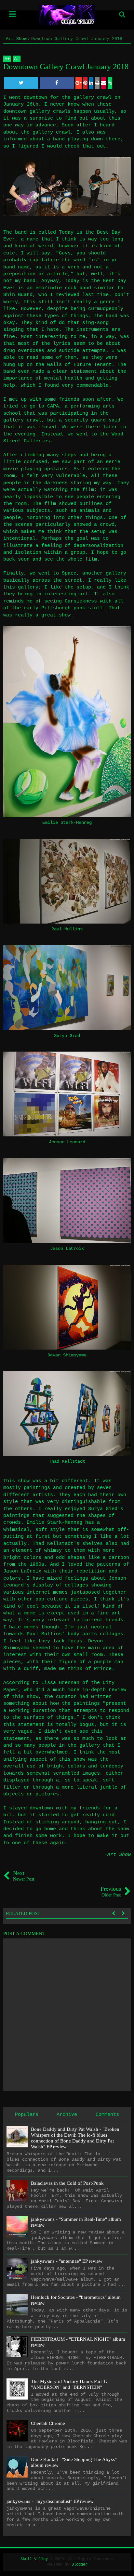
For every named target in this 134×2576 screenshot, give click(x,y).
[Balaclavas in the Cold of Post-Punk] (17, 2191)
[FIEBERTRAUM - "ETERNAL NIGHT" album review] (17, 2347)
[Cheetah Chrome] (17, 2431)
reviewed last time (82, 295)
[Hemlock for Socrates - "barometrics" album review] (17, 2305)
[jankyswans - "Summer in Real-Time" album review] (17, 2227)
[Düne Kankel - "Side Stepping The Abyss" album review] (17, 2467)
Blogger (80, 2565)
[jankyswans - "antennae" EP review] (17, 2269)
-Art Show (118, 1855)
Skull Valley (34, 2559)
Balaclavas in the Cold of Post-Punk (67, 2183)
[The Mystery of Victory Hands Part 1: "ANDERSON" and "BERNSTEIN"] (17, 2389)
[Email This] (104, 83)
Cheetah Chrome (48, 2423)
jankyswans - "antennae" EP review (67, 2261)
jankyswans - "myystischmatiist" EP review (50, 2501)
